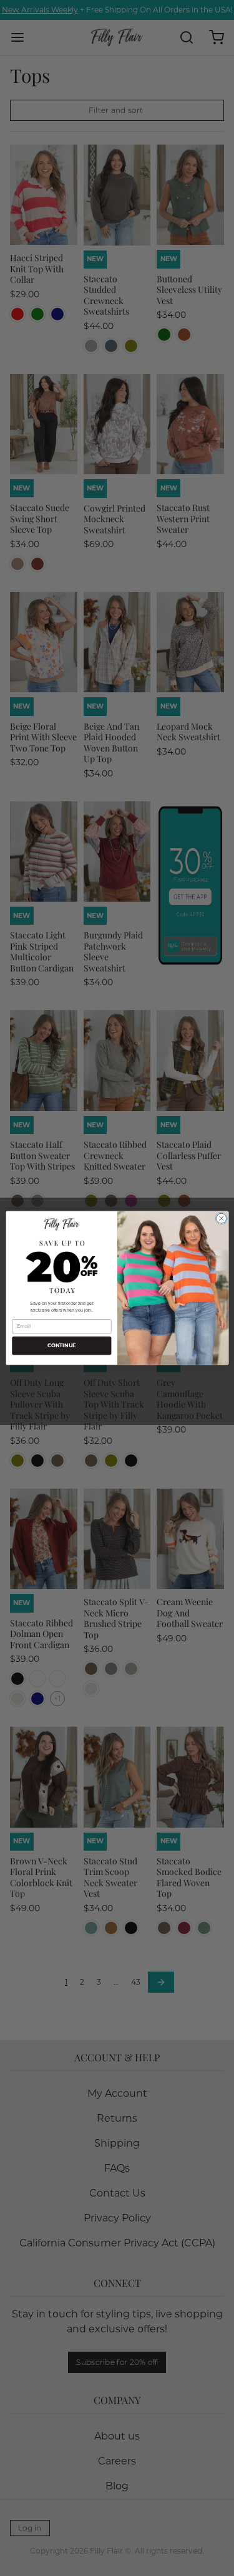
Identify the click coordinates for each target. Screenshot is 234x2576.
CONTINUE (61, 1346)
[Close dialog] (221, 1218)
